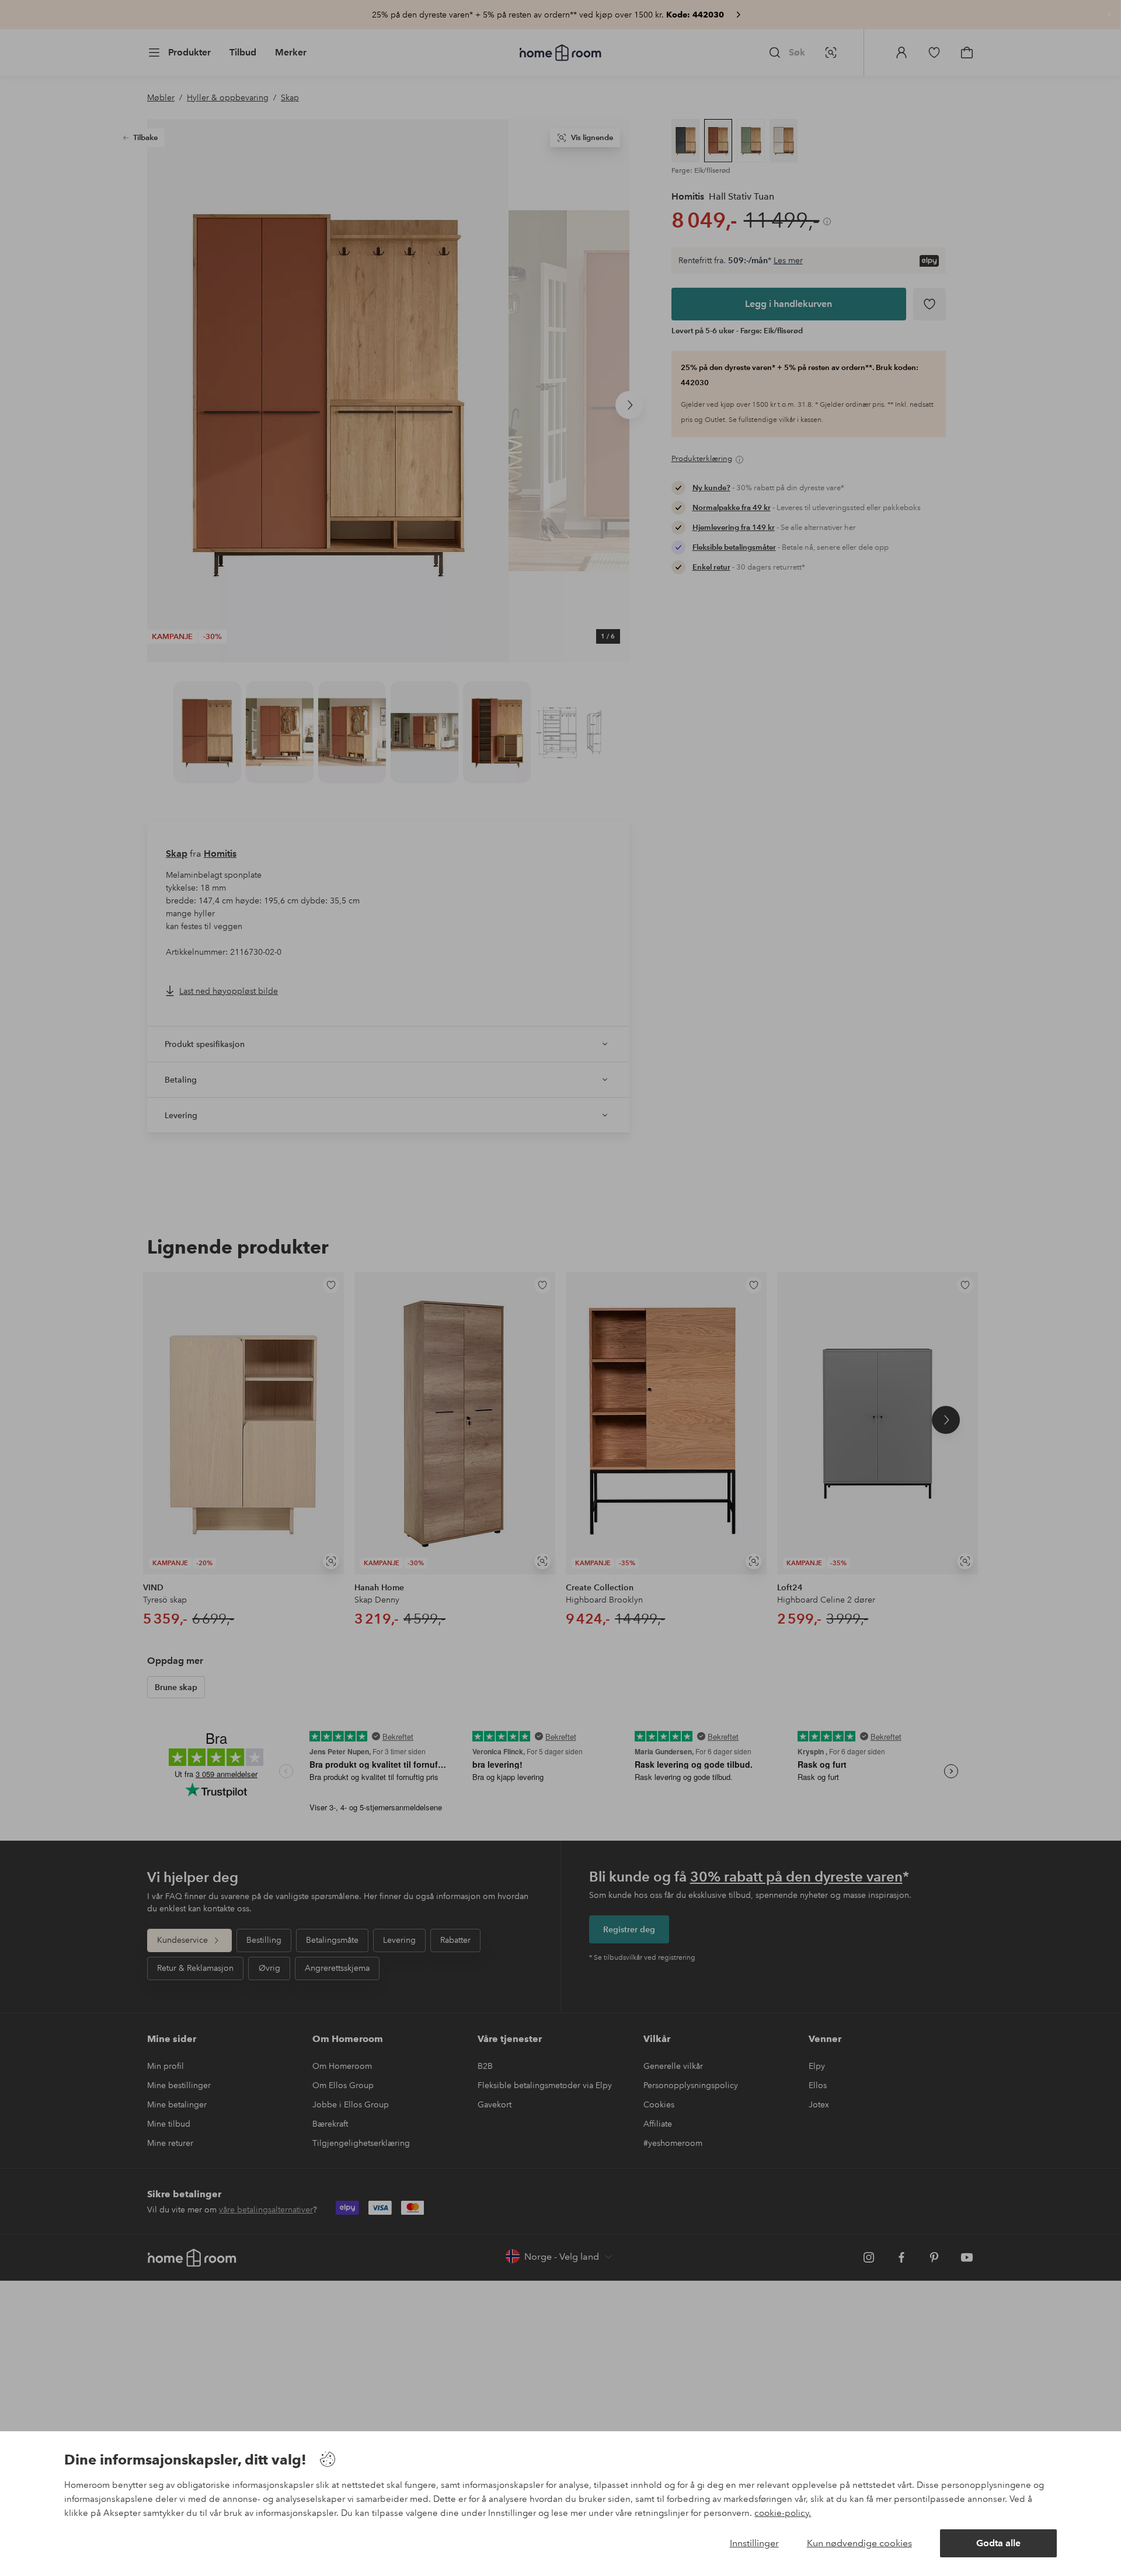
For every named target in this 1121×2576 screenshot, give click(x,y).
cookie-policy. (783, 2513)
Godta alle (998, 2543)
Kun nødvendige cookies (859, 2543)
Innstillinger (754, 2543)
